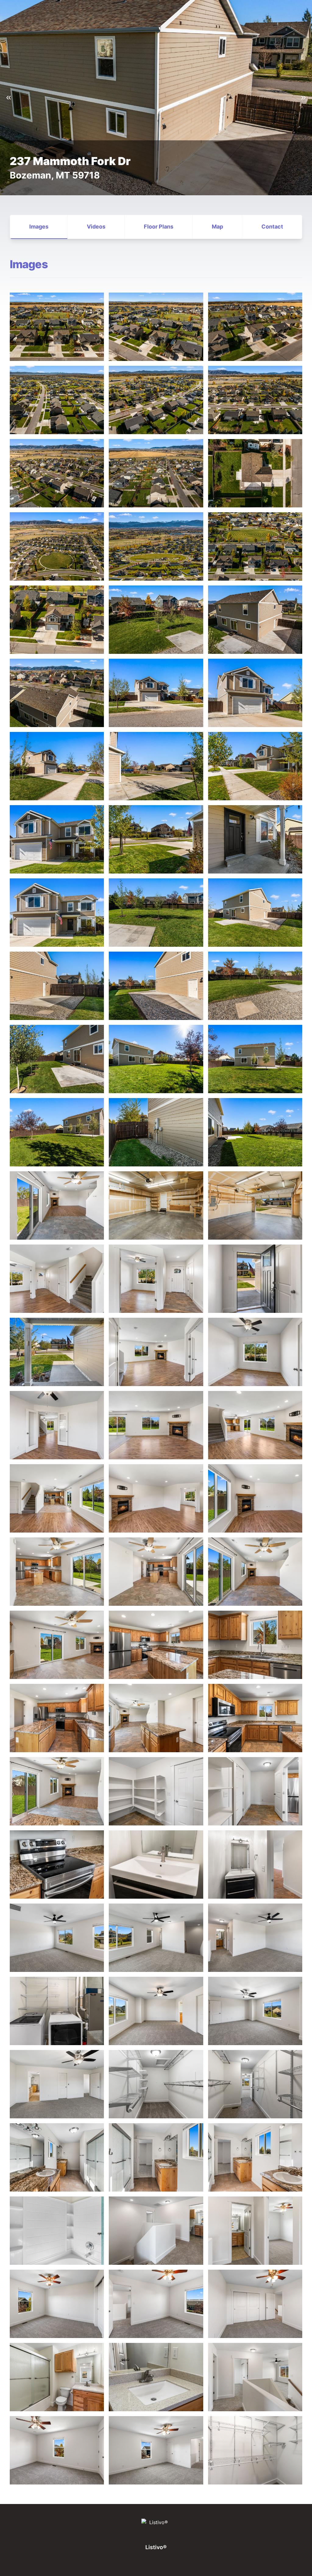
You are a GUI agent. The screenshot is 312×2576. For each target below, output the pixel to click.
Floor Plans (159, 227)
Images (39, 227)
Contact (272, 227)
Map (217, 227)
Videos (96, 227)
